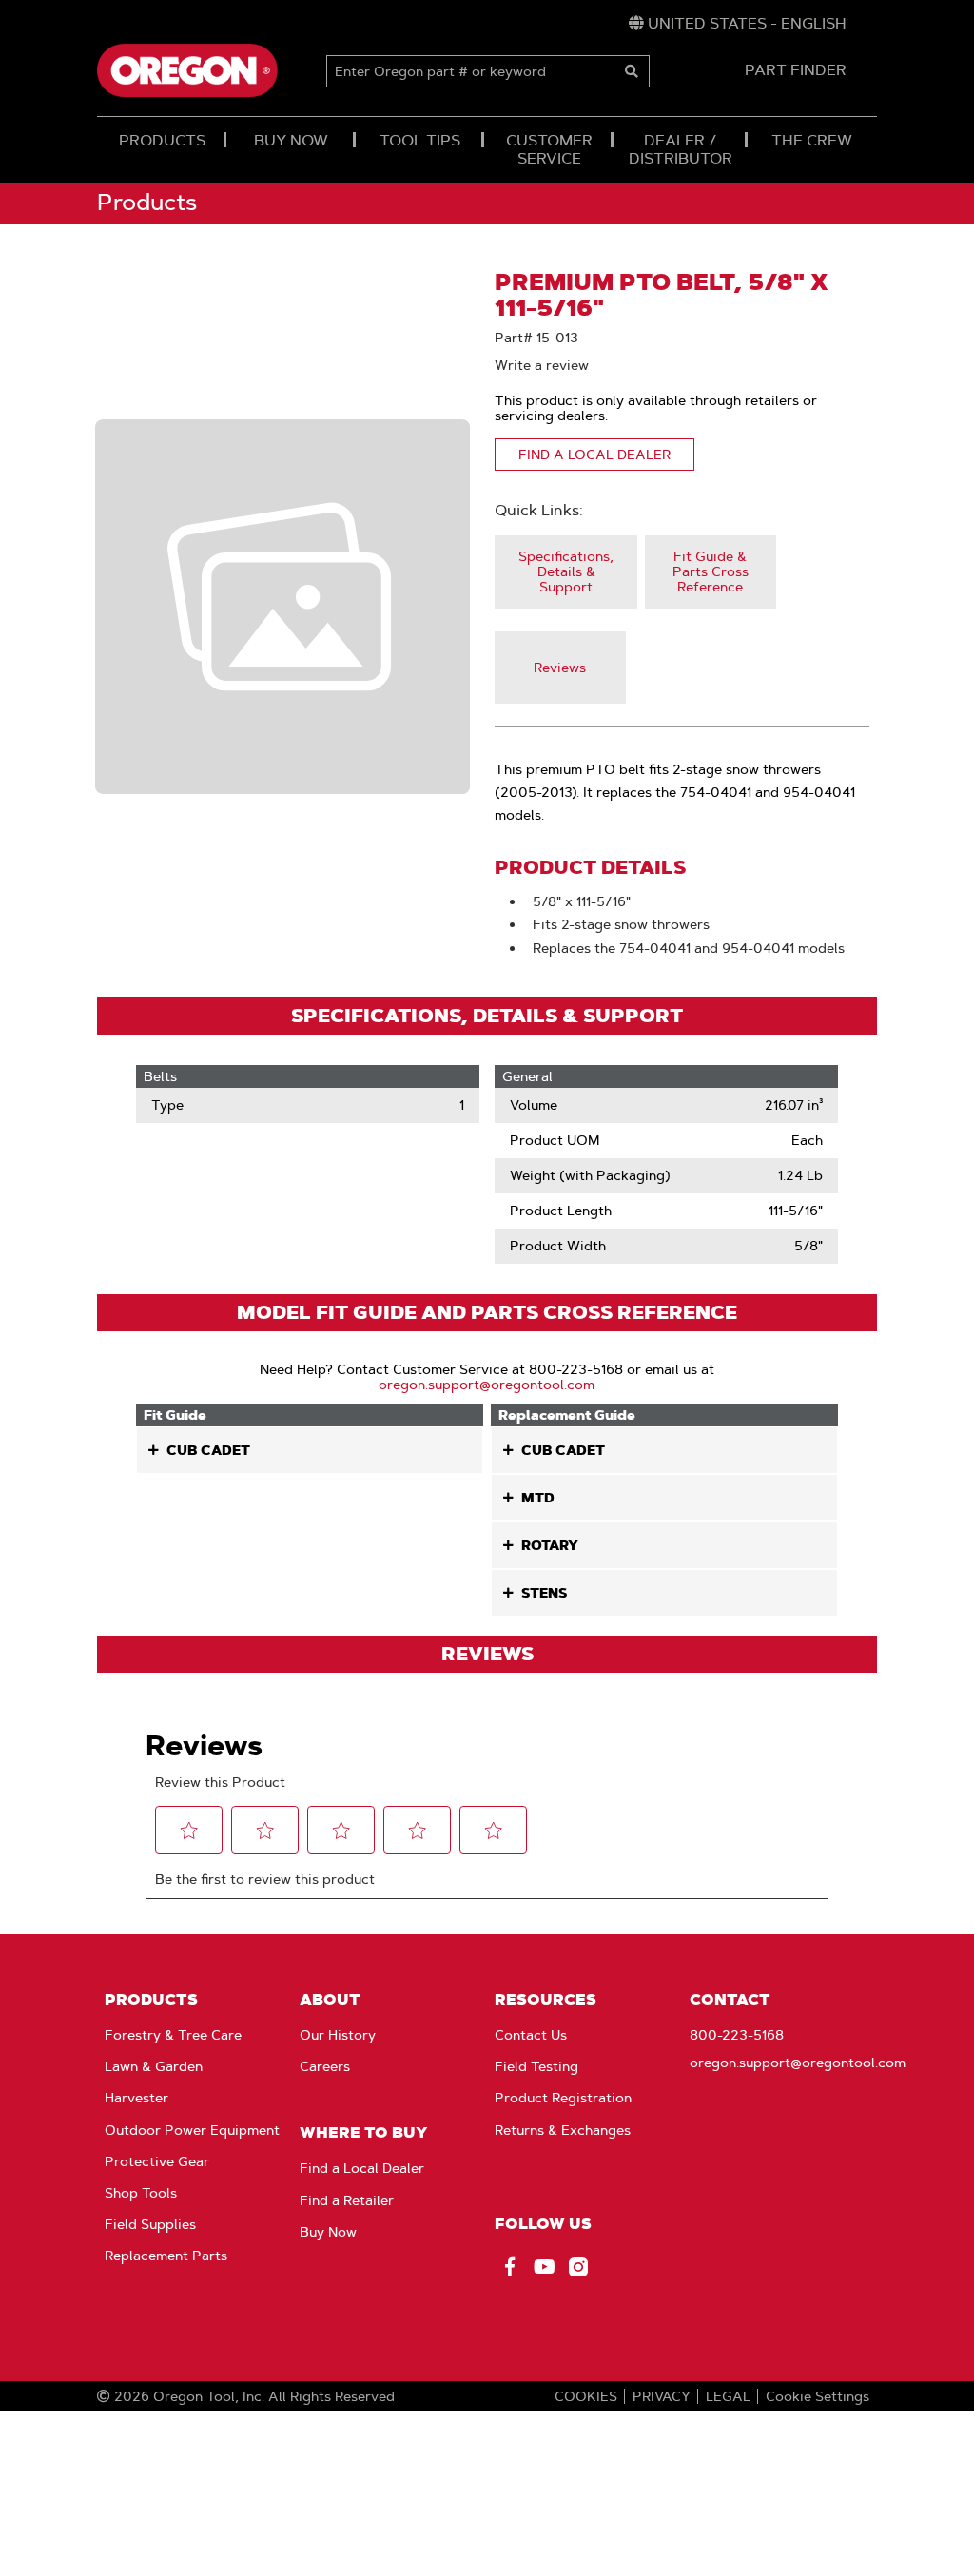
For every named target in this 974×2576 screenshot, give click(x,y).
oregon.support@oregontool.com (487, 1385)
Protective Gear (157, 2161)
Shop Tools (141, 2193)
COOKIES (586, 2396)
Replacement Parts (166, 2256)
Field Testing (536, 2066)
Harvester (136, 2098)
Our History (338, 2035)
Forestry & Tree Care (173, 2035)
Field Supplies (150, 2224)
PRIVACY (662, 2396)
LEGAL (728, 2396)
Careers (325, 2066)
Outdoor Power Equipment (192, 2130)
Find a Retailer (347, 2200)
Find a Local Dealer (362, 2168)
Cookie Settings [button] (818, 2396)
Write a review (542, 365)
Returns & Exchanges (563, 2130)
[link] (738, 24)
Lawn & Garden (154, 2066)
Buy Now (328, 2232)
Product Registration (563, 2098)
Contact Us (531, 2035)
